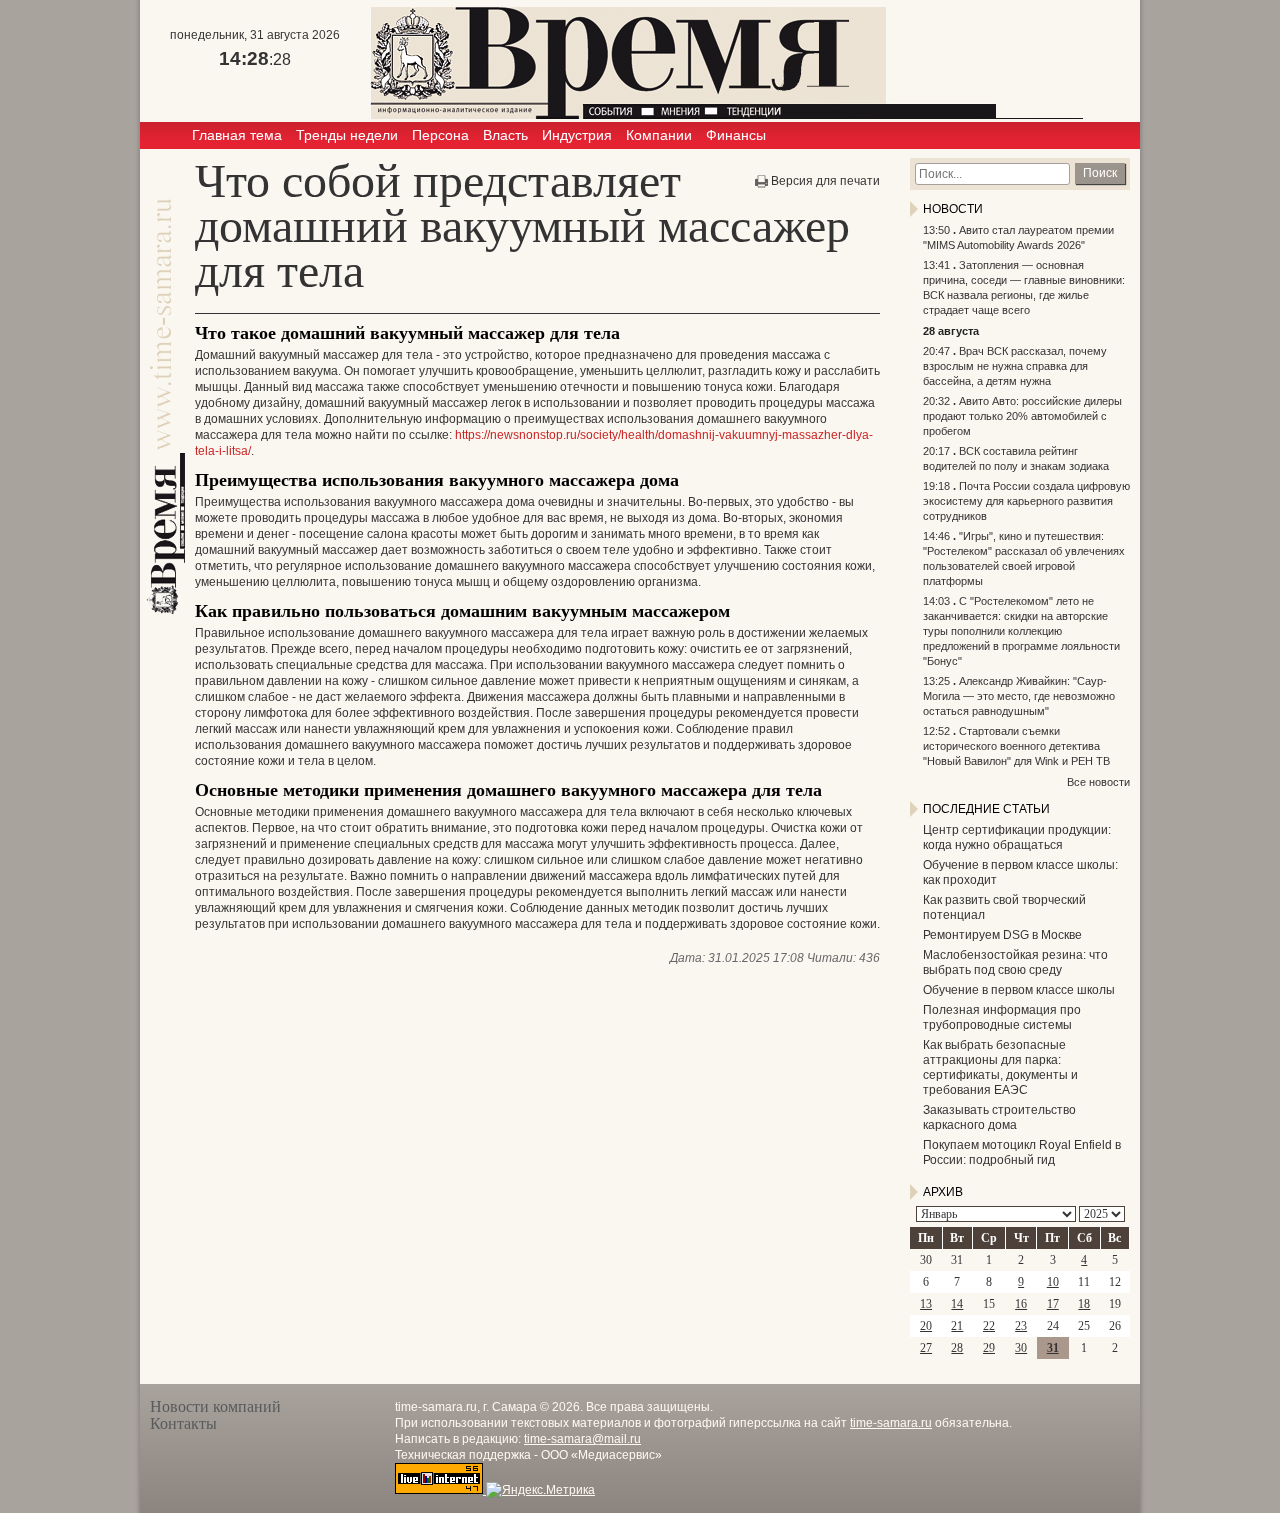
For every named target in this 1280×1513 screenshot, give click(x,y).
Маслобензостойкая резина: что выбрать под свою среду (1015, 962)
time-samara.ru (891, 1423)
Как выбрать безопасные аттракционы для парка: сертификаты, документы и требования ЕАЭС (1000, 1067)
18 (1084, 1304)
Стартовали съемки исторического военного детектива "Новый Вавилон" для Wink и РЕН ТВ (1016, 746)
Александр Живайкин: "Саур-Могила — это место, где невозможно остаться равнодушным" (1019, 696)
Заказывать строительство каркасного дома (999, 1117)
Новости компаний (215, 1406)
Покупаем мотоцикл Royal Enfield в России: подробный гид (1022, 1152)
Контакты (183, 1423)
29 (989, 1348)
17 (1053, 1304)
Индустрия (577, 135)
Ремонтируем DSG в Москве (1002, 935)
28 (957, 1348)
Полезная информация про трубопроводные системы (1002, 1017)
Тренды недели (347, 135)
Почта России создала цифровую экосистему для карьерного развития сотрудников (1026, 501)
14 (957, 1304)
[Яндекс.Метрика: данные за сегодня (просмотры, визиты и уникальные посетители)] (540, 1490)
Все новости (1098, 782)
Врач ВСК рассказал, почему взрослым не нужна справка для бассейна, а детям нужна (1015, 366)
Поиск (1100, 173)
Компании (659, 135)
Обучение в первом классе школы (1019, 990)
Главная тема (237, 135)
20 (926, 1326)
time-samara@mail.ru (582, 1439)
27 (926, 1348)
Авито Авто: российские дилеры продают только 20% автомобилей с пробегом (1022, 416)
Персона (440, 135)
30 (1021, 1348)
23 (1021, 1326)
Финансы (736, 135)
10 (1053, 1282)
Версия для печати (825, 181)
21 (957, 1326)
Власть (505, 135)
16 (1021, 1304)
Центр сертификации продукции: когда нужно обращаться (1017, 837)
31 (1053, 1348)
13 (926, 1304)
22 (989, 1326)
